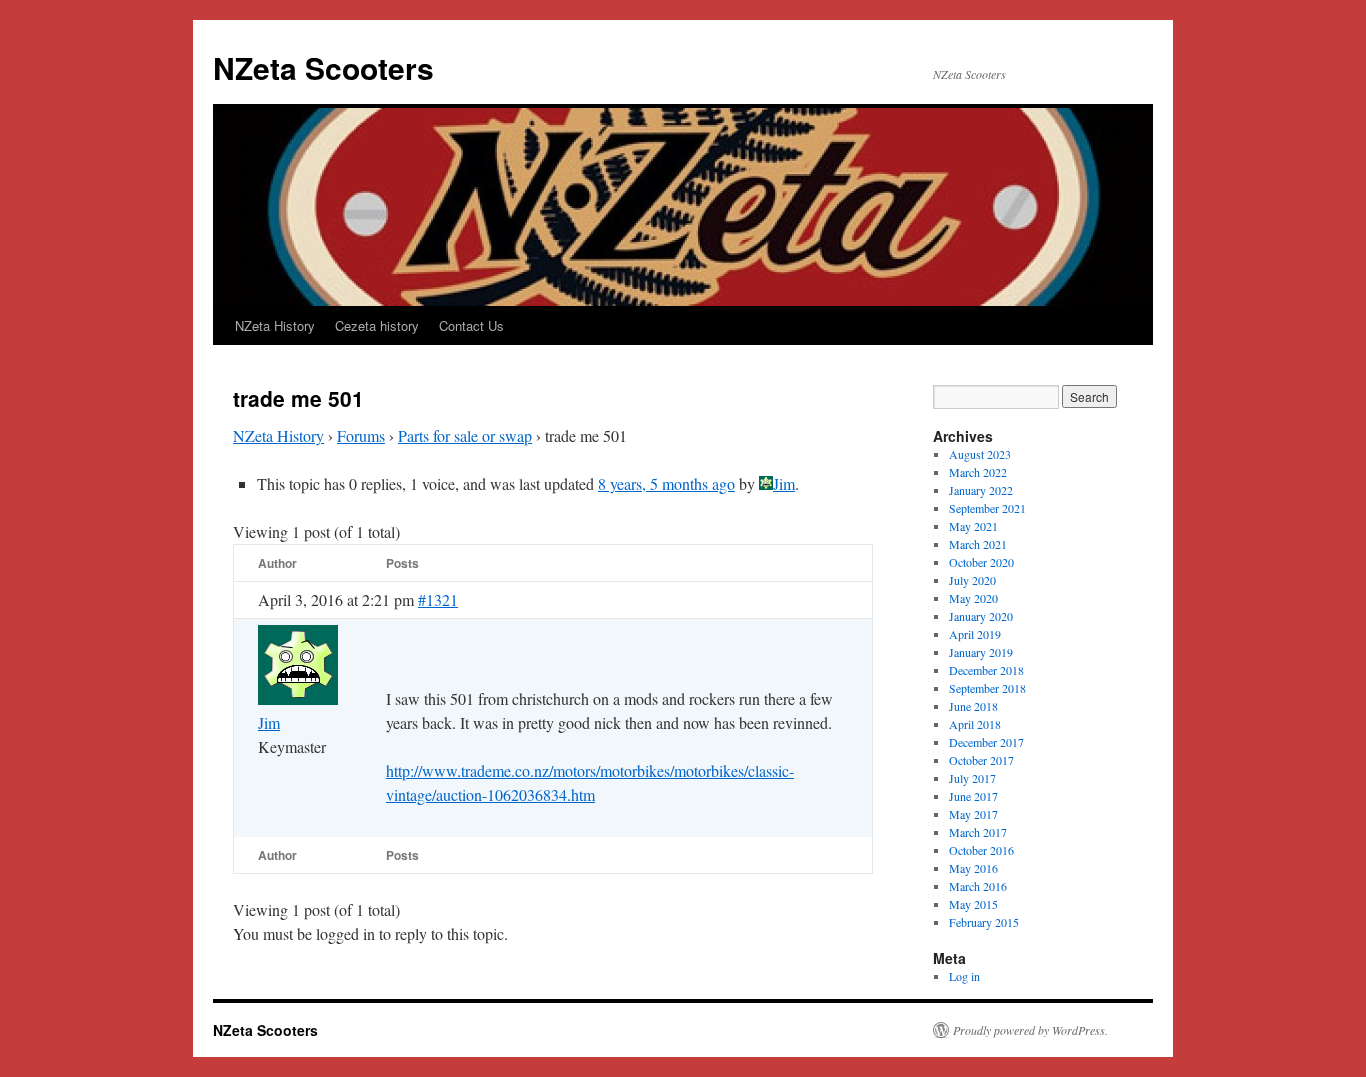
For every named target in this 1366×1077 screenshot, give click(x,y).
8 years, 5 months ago (666, 483)
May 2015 (973, 904)
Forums (361, 435)
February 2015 (984, 922)
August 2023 (980, 454)
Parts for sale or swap (465, 435)
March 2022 (978, 472)
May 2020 (973, 598)
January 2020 (981, 616)
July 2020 (972, 580)
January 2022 (981, 490)
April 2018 (975, 724)
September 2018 (987, 688)
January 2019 (981, 652)
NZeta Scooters (323, 67)
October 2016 (981, 850)
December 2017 (986, 742)
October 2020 (981, 562)
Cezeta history (377, 325)
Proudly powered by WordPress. (1030, 1030)
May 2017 (973, 814)
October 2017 (981, 760)
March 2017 (978, 832)
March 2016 (978, 886)
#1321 (438, 599)
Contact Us (471, 325)
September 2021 (987, 508)
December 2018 (986, 670)
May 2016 (973, 868)
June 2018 (973, 706)
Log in (964, 976)
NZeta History (275, 325)
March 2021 (978, 544)
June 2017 (973, 796)
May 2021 (973, 526)
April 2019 (975, 634)
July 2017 (972, 778)
